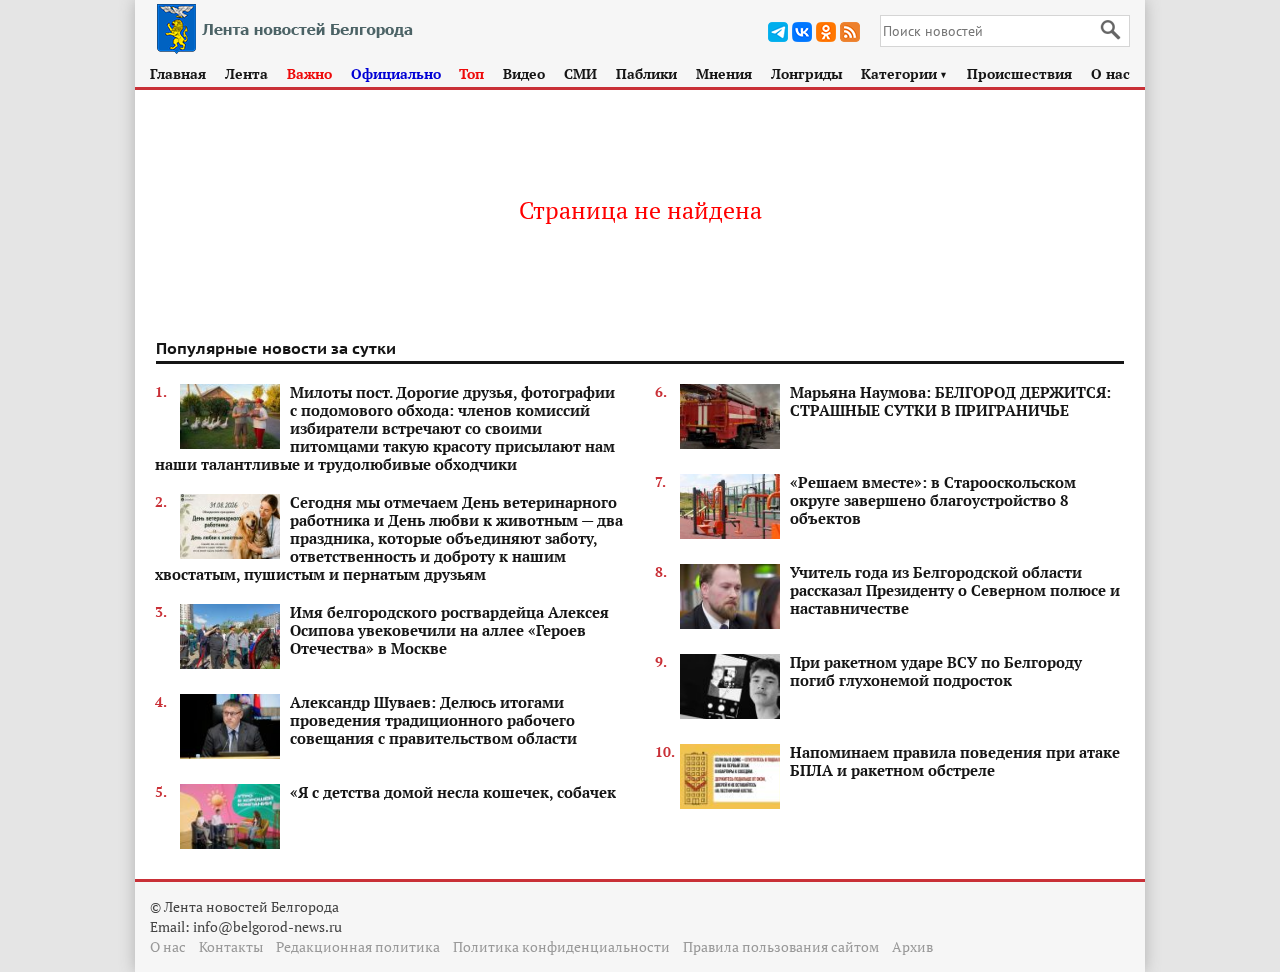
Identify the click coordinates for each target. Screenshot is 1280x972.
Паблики (646, 73)
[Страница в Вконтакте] (802, 32)
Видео (524, 73)
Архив (912, 946)
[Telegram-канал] (778, 32)
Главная (178, 73)
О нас (1110, 73)
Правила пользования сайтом (781, 946)
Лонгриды (807, 73)
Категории (904, 73)
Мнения (724, 73)
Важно (309, 73)
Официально (396, 73)
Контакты (231, 946)
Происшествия (1019, 73)
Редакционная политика (358, 946)
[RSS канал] (850, 32)
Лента (246, 73)
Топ (471, 73)
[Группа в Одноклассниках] (826, 32)
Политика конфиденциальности (561, 946)
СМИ (580, 73)
